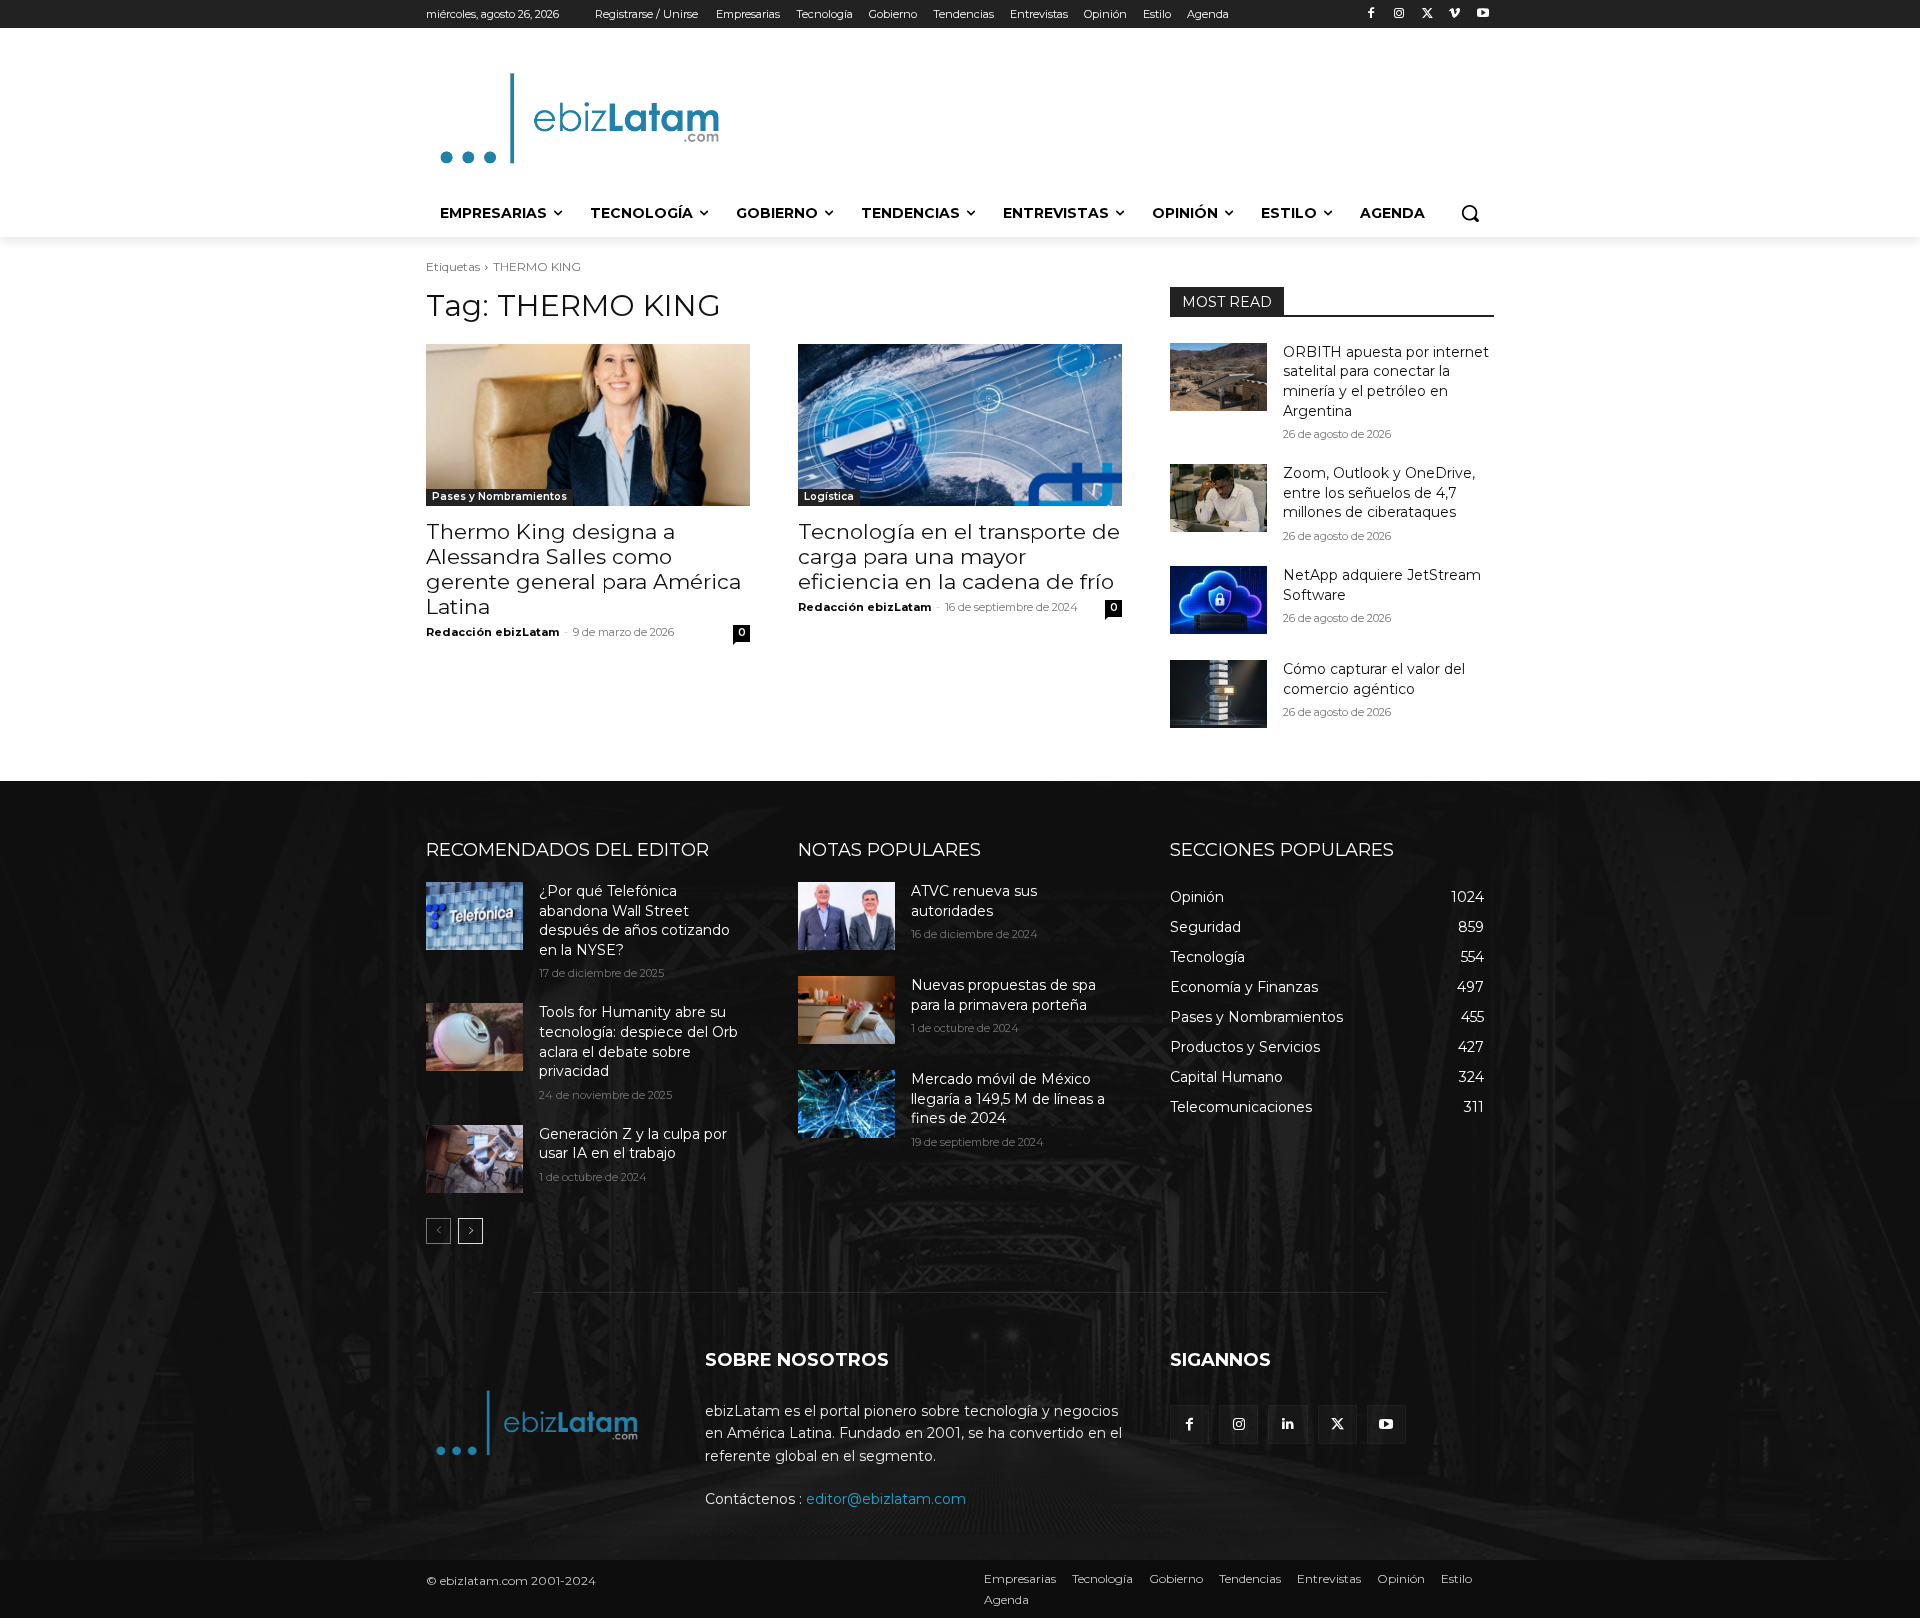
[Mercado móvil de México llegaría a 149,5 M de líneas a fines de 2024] (846, 1104)
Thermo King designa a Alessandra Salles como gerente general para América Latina (583, 569)
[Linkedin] (1287, 1424)
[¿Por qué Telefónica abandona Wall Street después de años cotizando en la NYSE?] (474, 916)
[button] (1470, 213)
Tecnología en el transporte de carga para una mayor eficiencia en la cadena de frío (959, 556)
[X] (1427, 14)
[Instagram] (1399, 14)
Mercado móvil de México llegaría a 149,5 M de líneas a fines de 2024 (1008, 1098)
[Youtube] (1482, 14)
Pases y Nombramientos (499, 496)
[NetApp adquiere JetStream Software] (1218, 600)
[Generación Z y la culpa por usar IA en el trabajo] (474, 1159)
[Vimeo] (1454, 14)
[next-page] (470, 1231)
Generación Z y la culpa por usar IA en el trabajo (633, 1144)
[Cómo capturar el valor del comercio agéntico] (1218, 694)
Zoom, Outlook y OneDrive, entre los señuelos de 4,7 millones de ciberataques (1379, 492)
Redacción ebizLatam (492, 632)
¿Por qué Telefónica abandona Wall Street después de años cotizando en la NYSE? (634, 920)
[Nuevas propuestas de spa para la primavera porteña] (846, 1010)
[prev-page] (438, 1231)
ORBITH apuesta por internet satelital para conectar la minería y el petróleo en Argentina (1386, 381)
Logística (829, 496)
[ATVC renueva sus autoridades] (846, 916)
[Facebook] (1371, 14)
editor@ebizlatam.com (886, 1499)
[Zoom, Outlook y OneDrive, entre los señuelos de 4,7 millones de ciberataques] (1218, 498)
